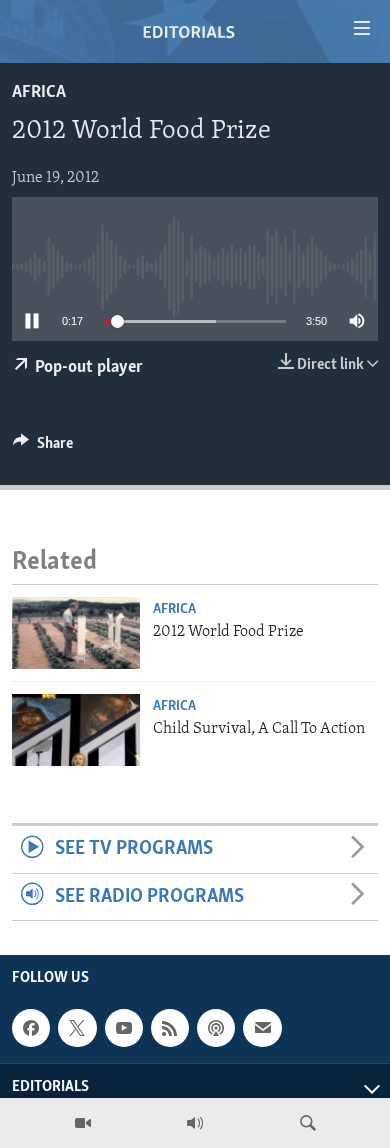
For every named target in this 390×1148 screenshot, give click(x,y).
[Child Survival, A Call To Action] (76, 730)
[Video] (83, 1123)
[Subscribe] (262, 1028)
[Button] (43, 448)
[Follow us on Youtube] (124, 1028)
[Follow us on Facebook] (31, 1028)
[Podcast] (216, 1028)
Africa (39, 93)
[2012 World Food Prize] (76, 633)
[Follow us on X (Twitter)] (77, 1028)
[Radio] (195, 1123)
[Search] (308, 1123)
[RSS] (170, 1028)
